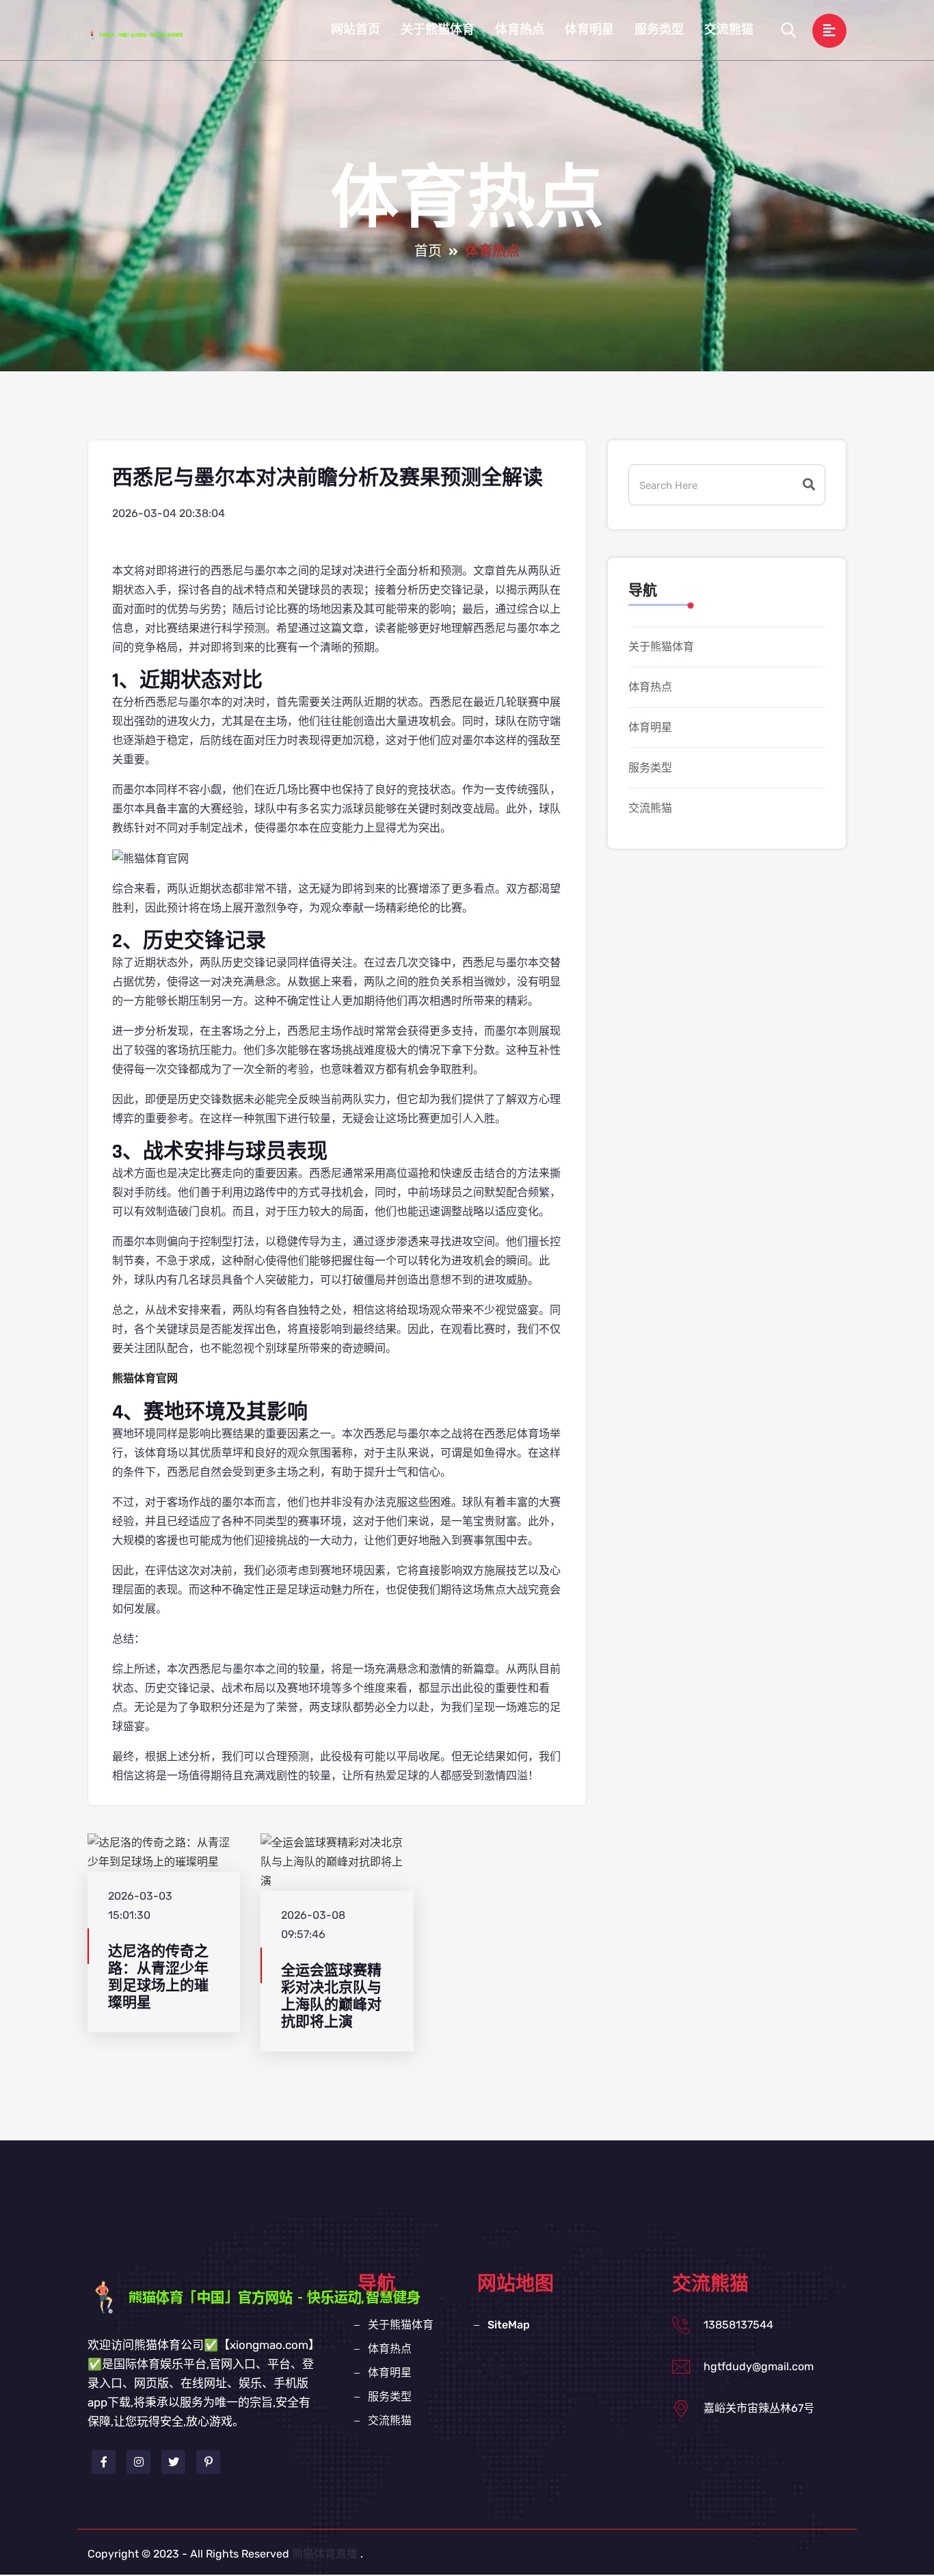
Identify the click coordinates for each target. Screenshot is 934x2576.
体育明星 (589, 30)
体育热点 (520, 30)
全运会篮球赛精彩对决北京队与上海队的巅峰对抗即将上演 (331, 1996)
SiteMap (509, 2325)
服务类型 (659, 30)
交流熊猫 (729, 30)
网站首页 (356, 30)
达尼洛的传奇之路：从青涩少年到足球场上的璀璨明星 (158, 1977)
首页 (428, 252)
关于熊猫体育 (438, 30)
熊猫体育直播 (325, 2554)
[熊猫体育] (149, 34)
